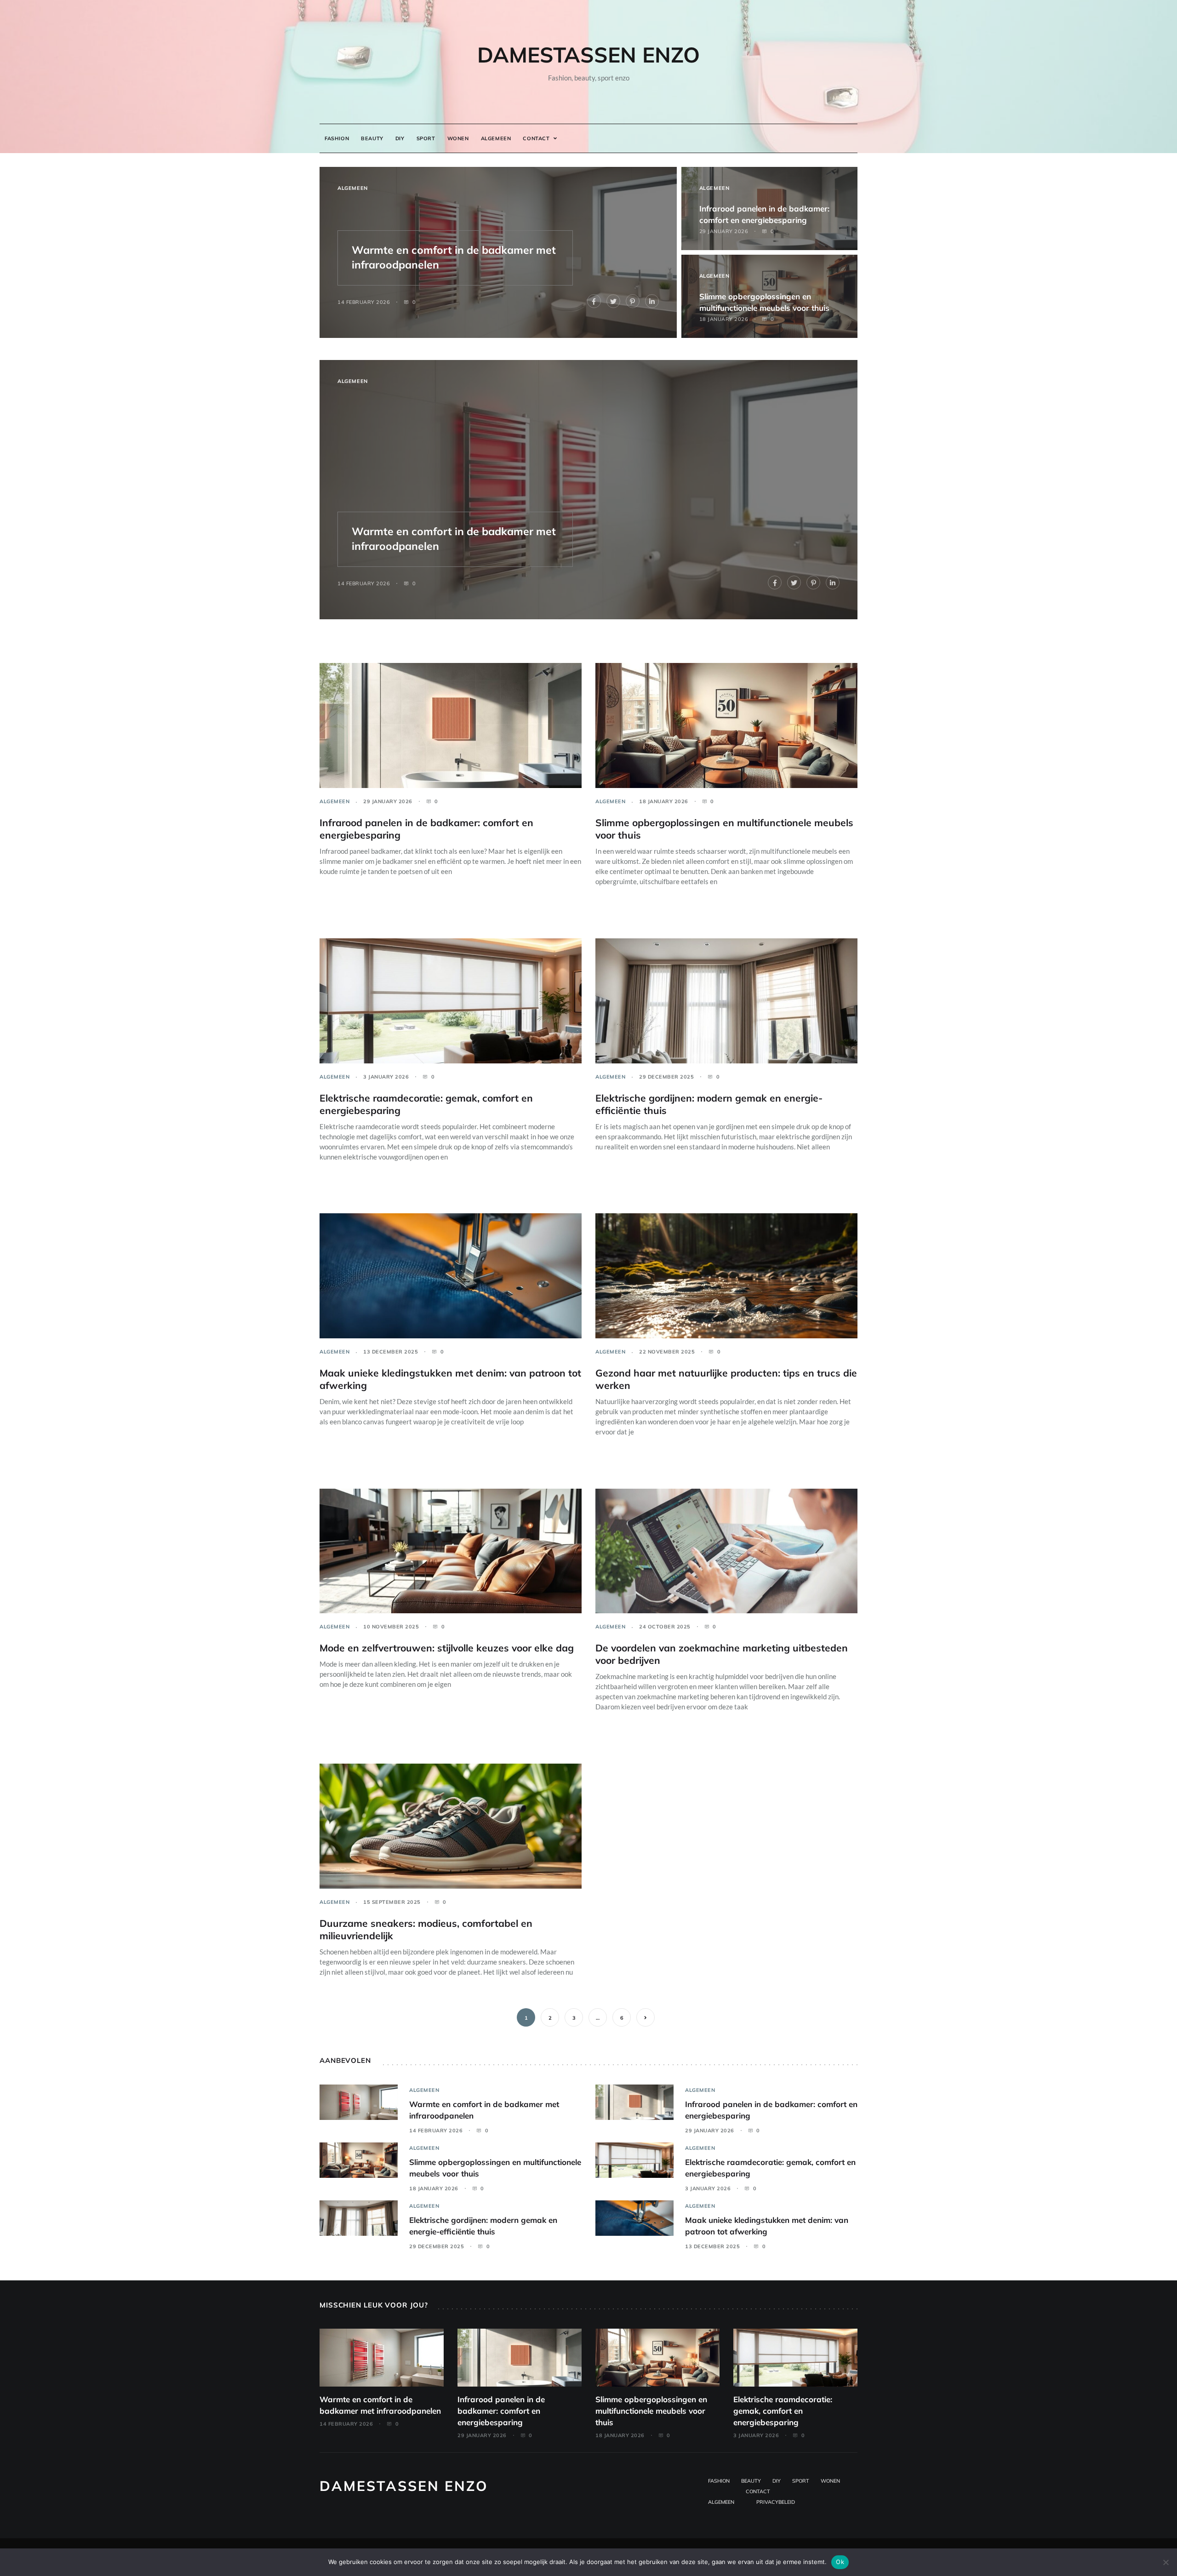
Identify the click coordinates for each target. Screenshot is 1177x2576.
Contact (536, 138)
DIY (400, 138)
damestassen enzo (588, 55)
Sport (426, 138)
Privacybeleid (776, 2502)
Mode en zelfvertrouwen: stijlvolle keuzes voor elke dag (447, 1648)
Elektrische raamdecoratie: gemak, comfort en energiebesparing (783, 2411)
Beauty (372, 138)
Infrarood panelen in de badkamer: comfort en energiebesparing (501, 2411)
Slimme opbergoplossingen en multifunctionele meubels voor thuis (651, 2411)
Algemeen (496, 138)
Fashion (337, 138)
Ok (840, 2562)
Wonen (458, 138)
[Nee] (1166, 2562)
